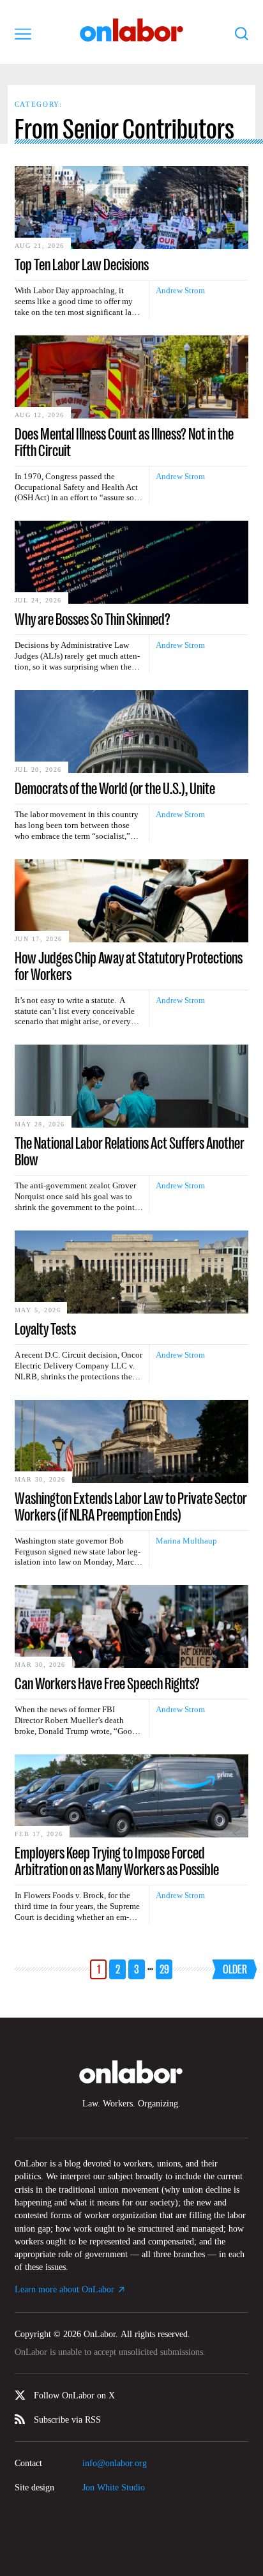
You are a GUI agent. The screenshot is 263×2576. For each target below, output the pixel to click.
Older (235, 1969)
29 (164, 1969)
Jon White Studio (114, 2488)
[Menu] (23, 34)
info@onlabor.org (115, 2463)
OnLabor (132, 30)
